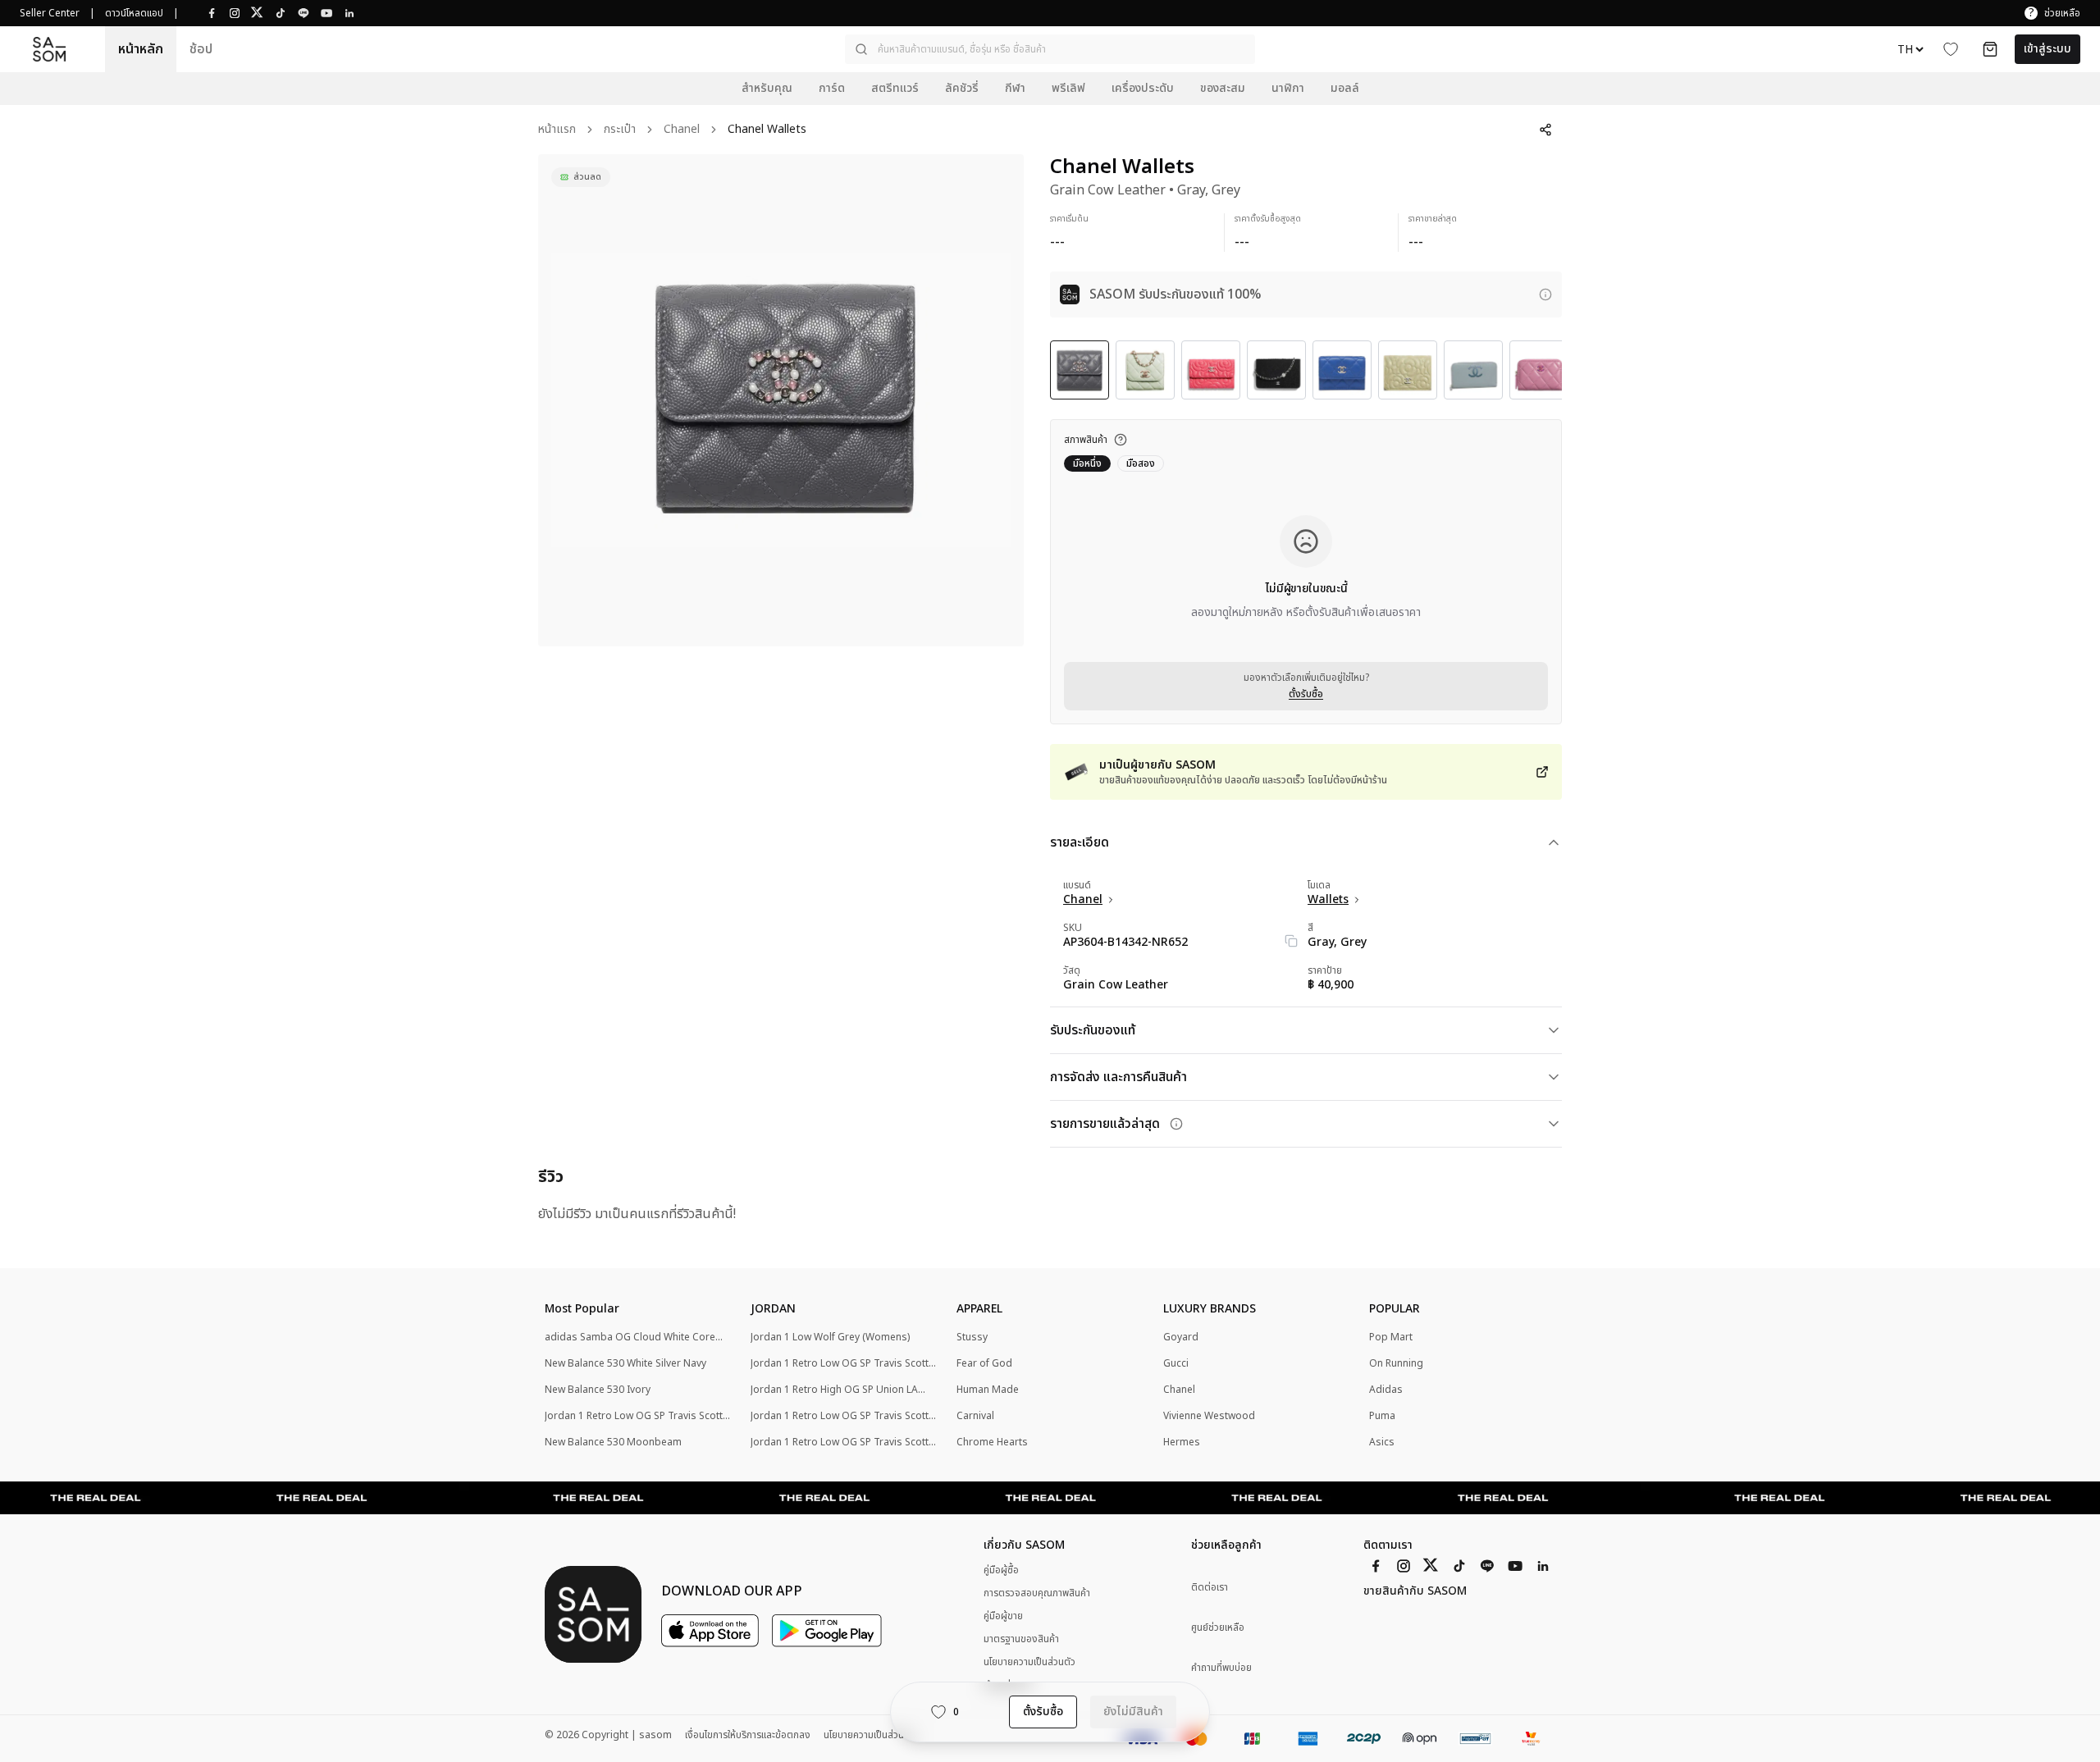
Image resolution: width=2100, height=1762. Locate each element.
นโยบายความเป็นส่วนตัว (1029, 1662)
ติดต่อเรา (1210, 1588)
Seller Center (50, 13)
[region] (781, 400)
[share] (1545, 130)
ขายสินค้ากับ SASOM (1415, 1591)
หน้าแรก (557, 130)
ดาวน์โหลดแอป (134, 13)
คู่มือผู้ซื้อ (1001, 1570)
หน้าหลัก (141, 49)
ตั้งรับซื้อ (1306, 694)
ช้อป (201, 49)
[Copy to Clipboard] (1291, 941)
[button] (1050, 49)
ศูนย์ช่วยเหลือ (1218, 1628)
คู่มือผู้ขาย (1003, 1616)
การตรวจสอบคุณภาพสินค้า (1037, 1593)
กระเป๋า (620, 130)
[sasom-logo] (49, 50)
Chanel (682, 130)
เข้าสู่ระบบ (2047, 49)
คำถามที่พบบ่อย (1221, 1668)
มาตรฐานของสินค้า (1021, 1639)
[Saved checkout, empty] (1990, 49)
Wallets (1328, 900)
